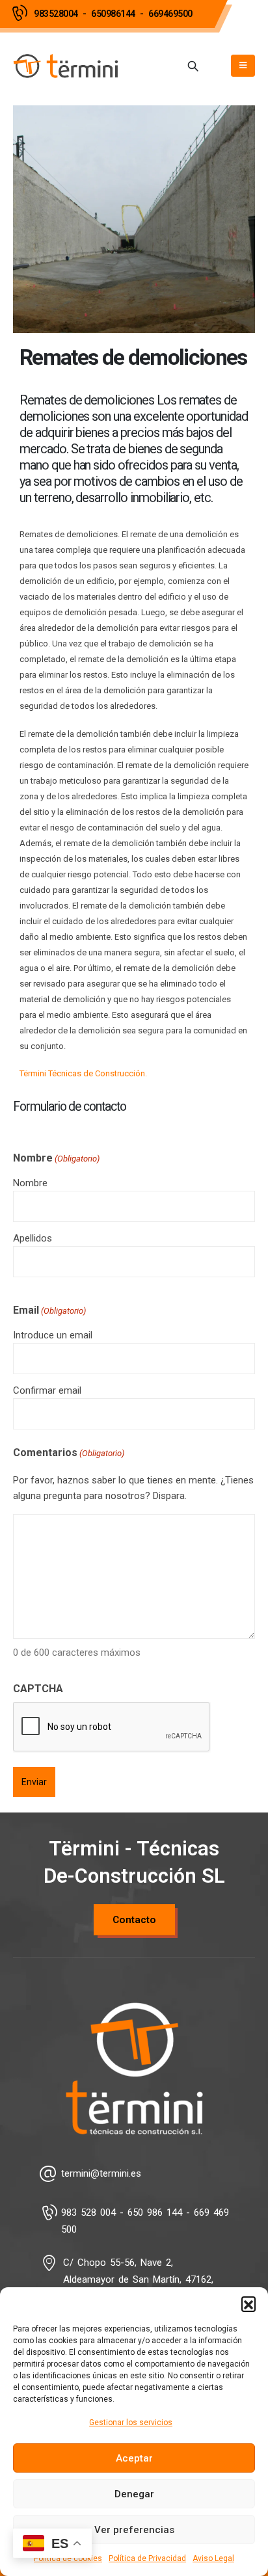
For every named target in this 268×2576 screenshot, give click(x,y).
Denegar (134, 2494)
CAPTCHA (38, 1689)
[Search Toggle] (193, 66)
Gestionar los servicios (131, 2423)
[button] (248, 2304)
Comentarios (69, 1453)
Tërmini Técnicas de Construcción (82, 1073)
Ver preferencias (134, 2530)
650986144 (113, 14)
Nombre (30, 1183)
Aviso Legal (213, 2558)
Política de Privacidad (147, 2558)
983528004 (56, 14)
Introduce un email (53, 1335)
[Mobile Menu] (243, 66)
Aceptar (134, 2458)
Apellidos (33, 1238)
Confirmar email (47, 1390)
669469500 (170, 14)
